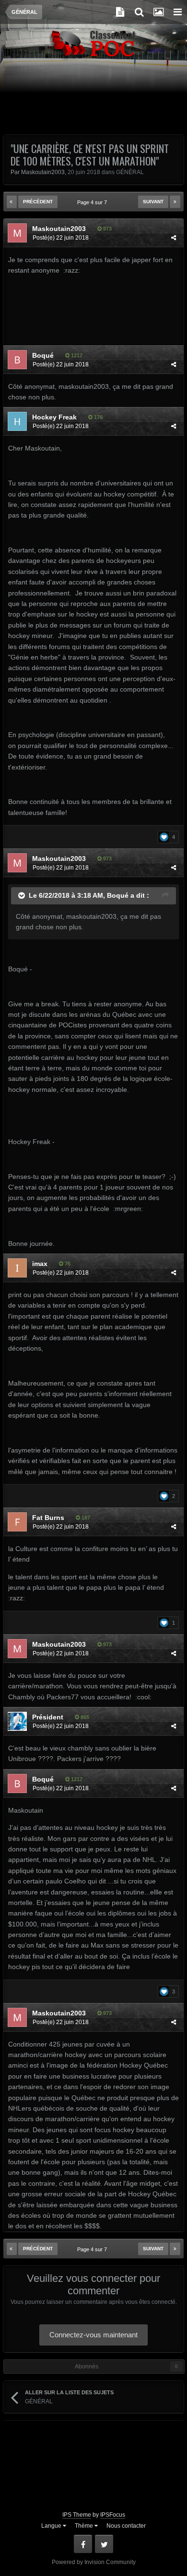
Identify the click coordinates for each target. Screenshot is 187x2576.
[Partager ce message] (174, 238)
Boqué (43, 355)
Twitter (104, 2544)
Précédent (38, 202)
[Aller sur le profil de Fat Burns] (17, 1522)
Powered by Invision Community (94, 2562)
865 (84, 1717)
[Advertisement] (93, 101)
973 (107, 229)
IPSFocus (113, 2515)
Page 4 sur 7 (93, 202)
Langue (52, 2526)
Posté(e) (61, 238)
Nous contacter (126, 2526)
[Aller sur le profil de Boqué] (17, 360)
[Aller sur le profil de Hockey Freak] (17, 421)
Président (48, 1717)
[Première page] (12, 202)
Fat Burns (48, 1518)
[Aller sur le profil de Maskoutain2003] (17, 233)
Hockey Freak (54, 417)
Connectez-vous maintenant (93, 2335)
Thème (85, 2526)
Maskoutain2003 (43, 172)
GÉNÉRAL (130, 172)
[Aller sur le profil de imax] (17, 1268)
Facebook (83, 2544)
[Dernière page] (175, 202)
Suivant (153, 202)
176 (98, 417)
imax (40, 1264)
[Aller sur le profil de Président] (17, 1721)
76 (67, 1264)
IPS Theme (77, 2515)
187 (85, 1518)
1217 (76, 355)
